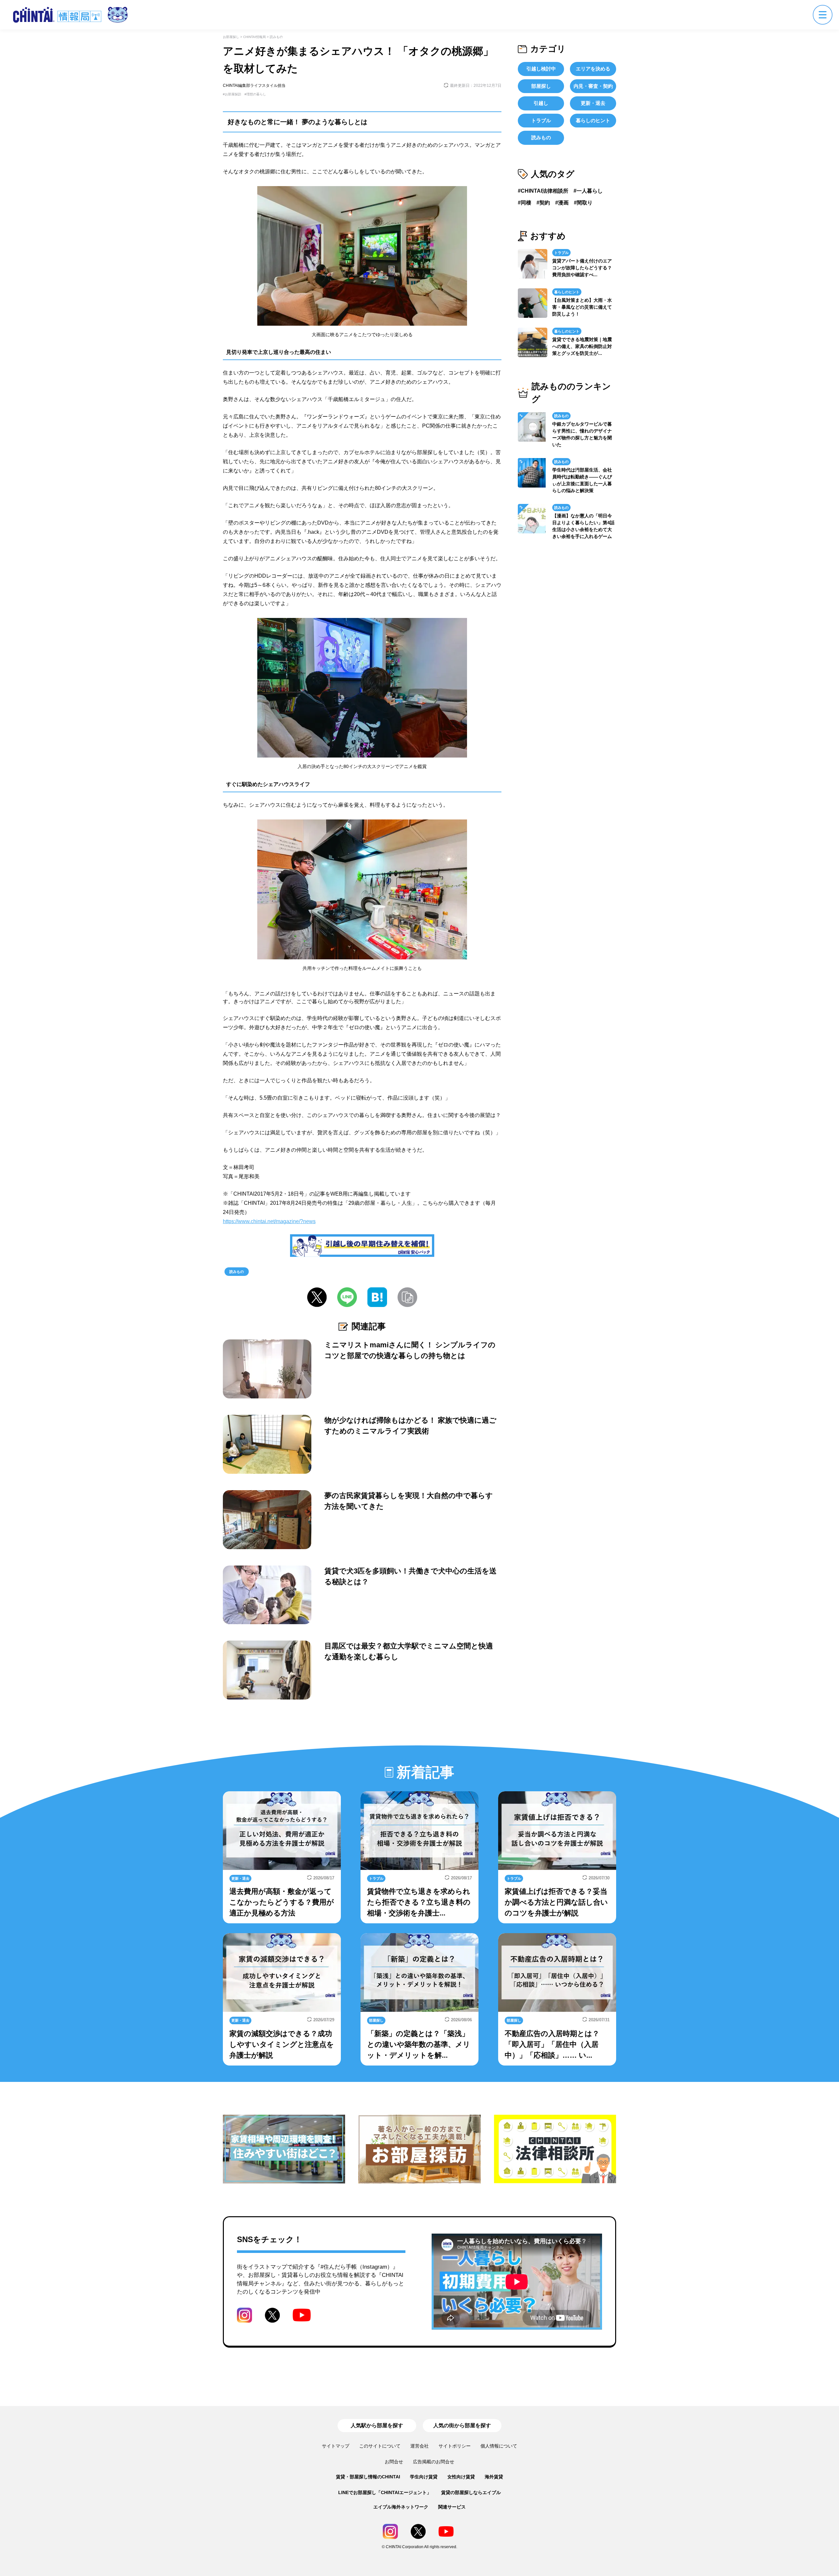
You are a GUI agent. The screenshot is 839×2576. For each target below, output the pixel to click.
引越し (541, 103)
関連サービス (452, 2507)
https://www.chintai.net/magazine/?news (269, 1221)
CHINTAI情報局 (254, 37)
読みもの (276, 37)
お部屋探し (231, 37)
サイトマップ (336, 2446)
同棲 (526, 203)
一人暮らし (590, 191)
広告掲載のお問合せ (434, 2462)
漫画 (563, 203)
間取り (585, 203)
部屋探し (541, 86)
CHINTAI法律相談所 (545, 191)
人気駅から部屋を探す (377, 2425)
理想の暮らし (256, 94)
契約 (545, 203)
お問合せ (394, 2462)
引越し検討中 (541, 69)
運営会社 (419, 2446)
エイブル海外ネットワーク (401, 2507)
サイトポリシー (455, 2446)
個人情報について (499, 2446)
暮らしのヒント (593, 120)
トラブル (541, 120)
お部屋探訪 (233, 94)
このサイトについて (380, 2446)
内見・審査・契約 (593, 86)
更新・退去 (593, 103)
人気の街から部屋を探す (462, 2425)
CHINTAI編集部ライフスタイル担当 (254, 86)
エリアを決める (593, 69)
